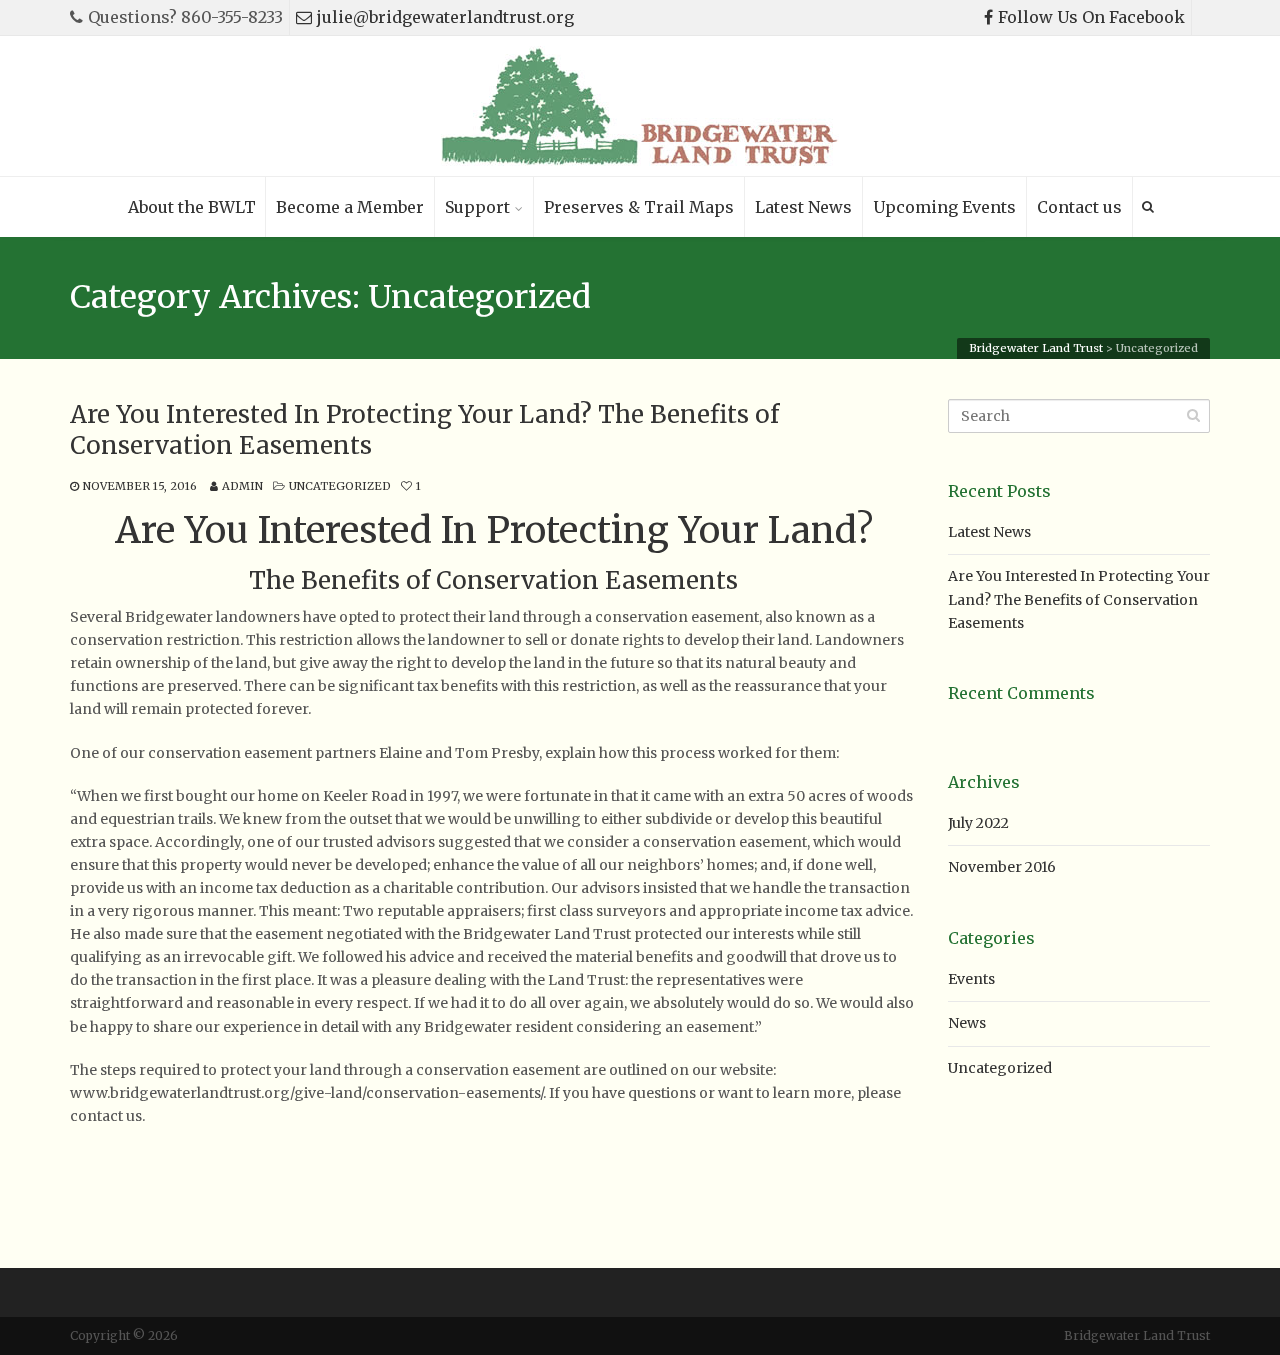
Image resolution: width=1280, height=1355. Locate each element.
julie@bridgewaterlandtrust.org (445, 17)
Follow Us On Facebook (1091, 17)
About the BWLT (192, 207)
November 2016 (1002, 867)
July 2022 (978, 823)
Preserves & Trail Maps (639, 207)
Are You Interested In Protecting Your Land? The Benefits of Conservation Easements (424, 430)
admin (242, 486)
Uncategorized (340, 486)
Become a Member (350, 207)
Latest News (803, 207)
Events (971, 979)
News (967, 1023)
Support (477, 207)
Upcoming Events (944, 207)
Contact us (1079, 207)
